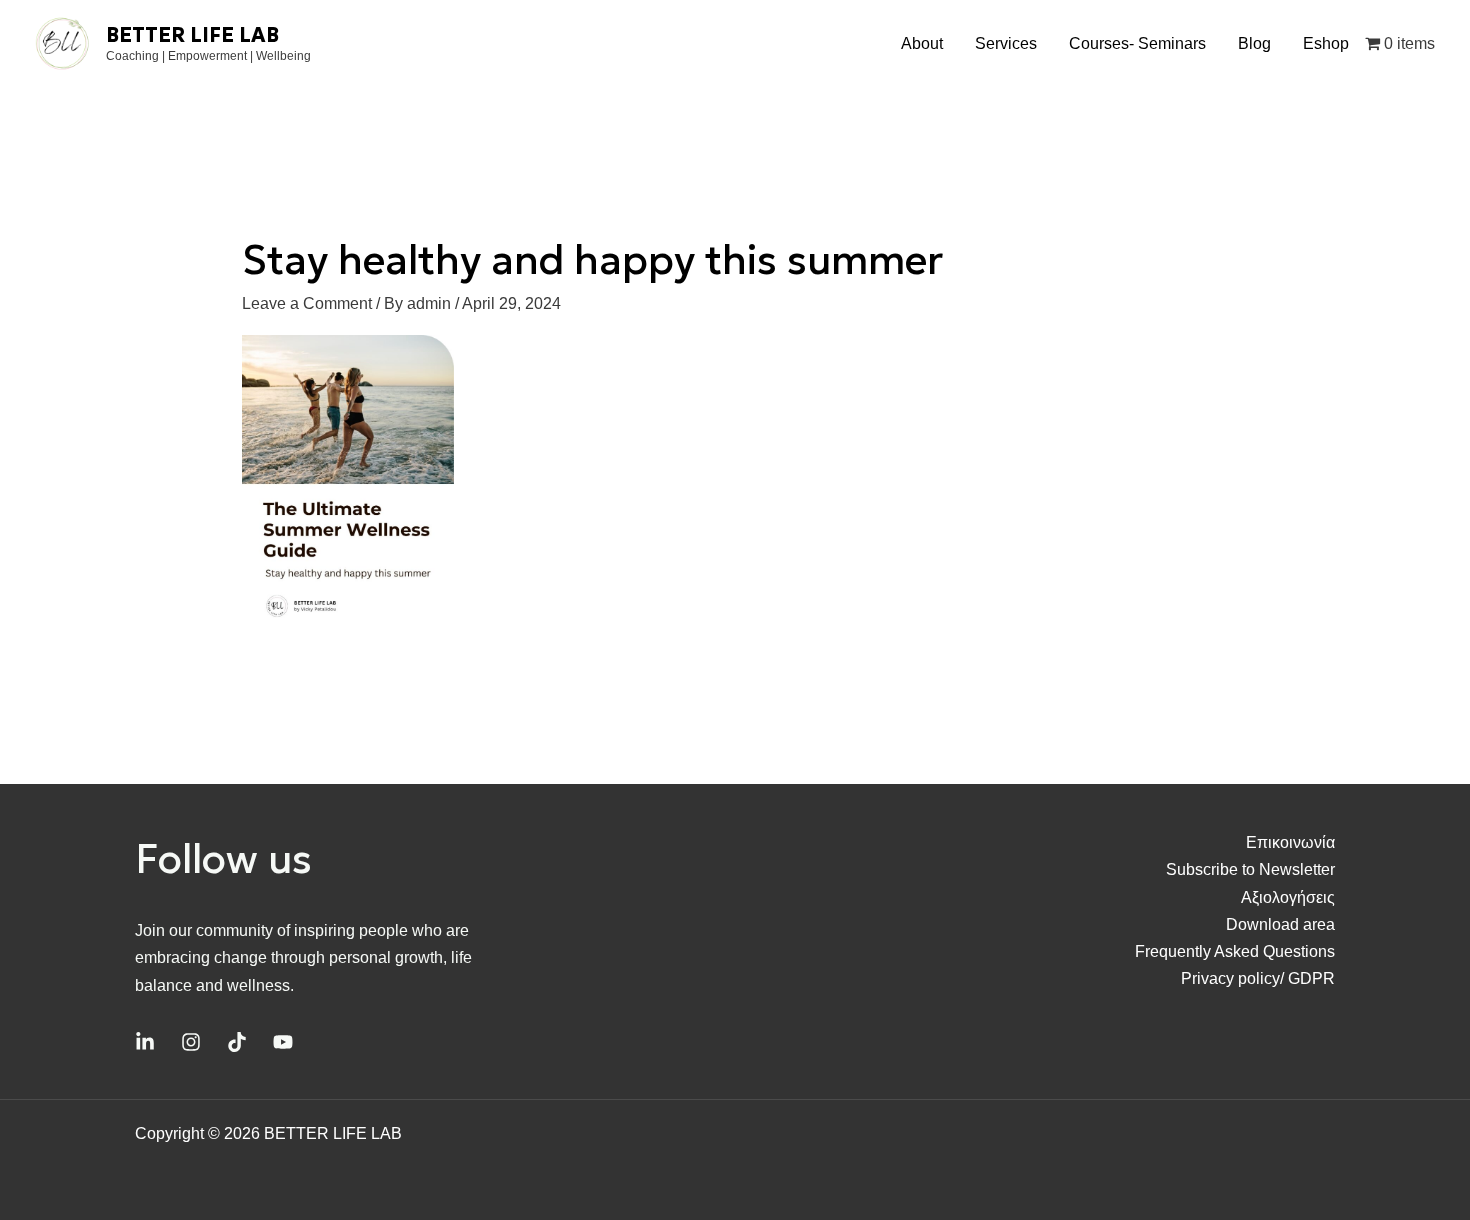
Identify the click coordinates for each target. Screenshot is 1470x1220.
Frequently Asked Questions (1235, 951)
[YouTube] (283, 1042)
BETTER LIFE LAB (192, 35)
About (922, 43)
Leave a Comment (307, 303)
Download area (1280, 924)
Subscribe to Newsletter (1250, 869)
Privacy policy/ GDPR (1258, 978)
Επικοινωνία (1290, 842)
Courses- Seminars (1137, 43)
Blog (1254, 43)
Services (1006, 43)
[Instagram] (191, 1042)
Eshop (1326, 43)
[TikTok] (237, 1042)
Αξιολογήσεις (1288, 897)
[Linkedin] (145, 1042)
